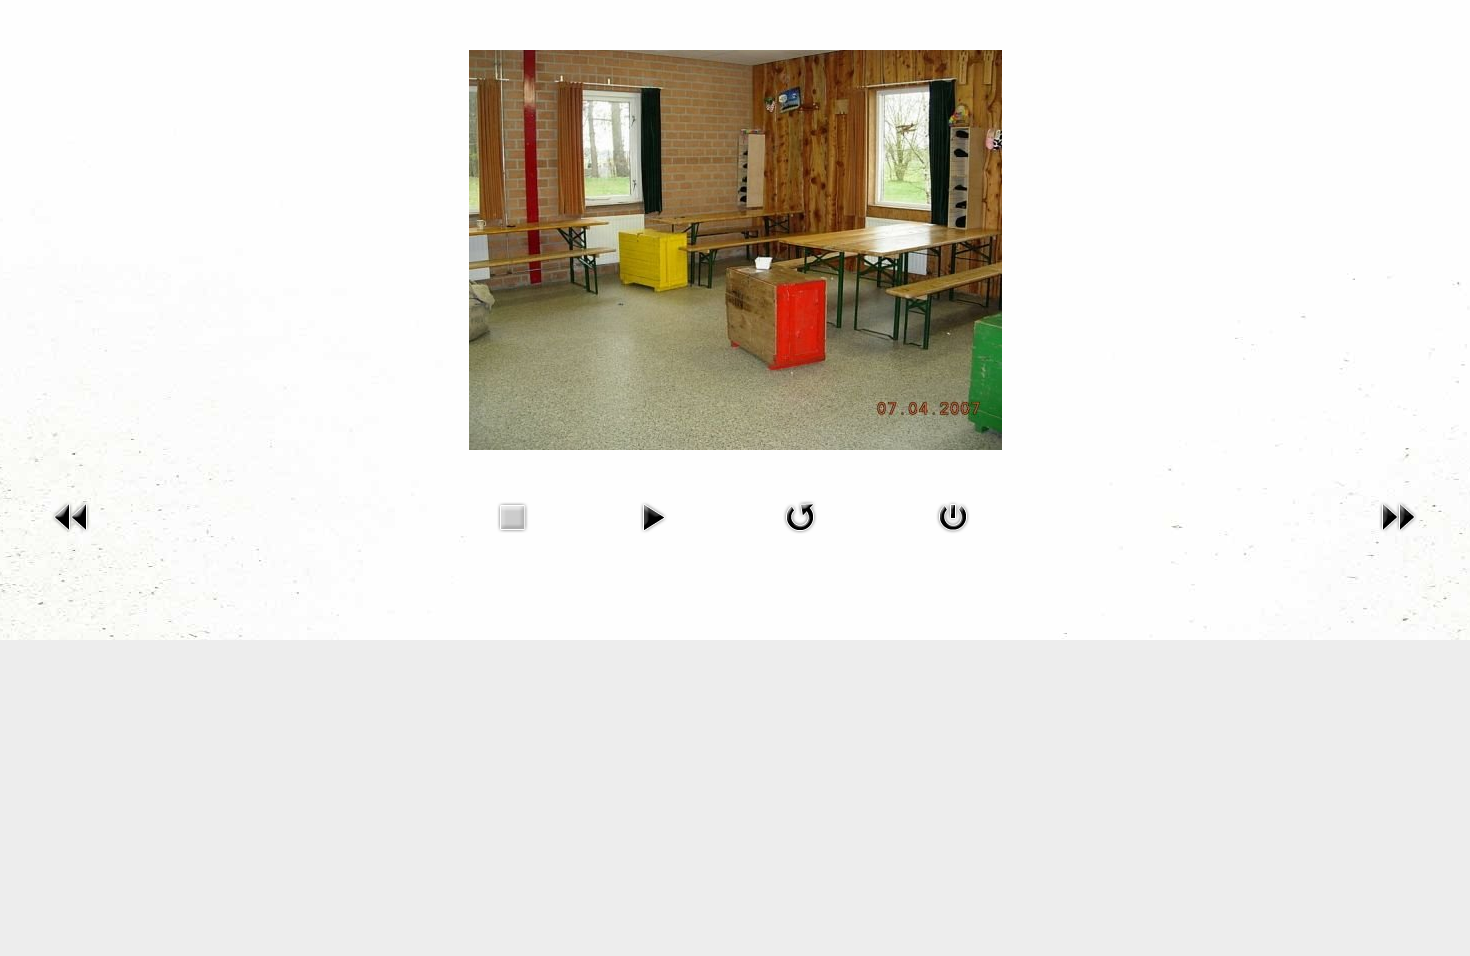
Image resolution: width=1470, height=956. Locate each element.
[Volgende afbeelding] (1398, 515)
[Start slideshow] (653, 515)
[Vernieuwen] (800, 515)
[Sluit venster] (953, 515)
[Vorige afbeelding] (72, 515)
